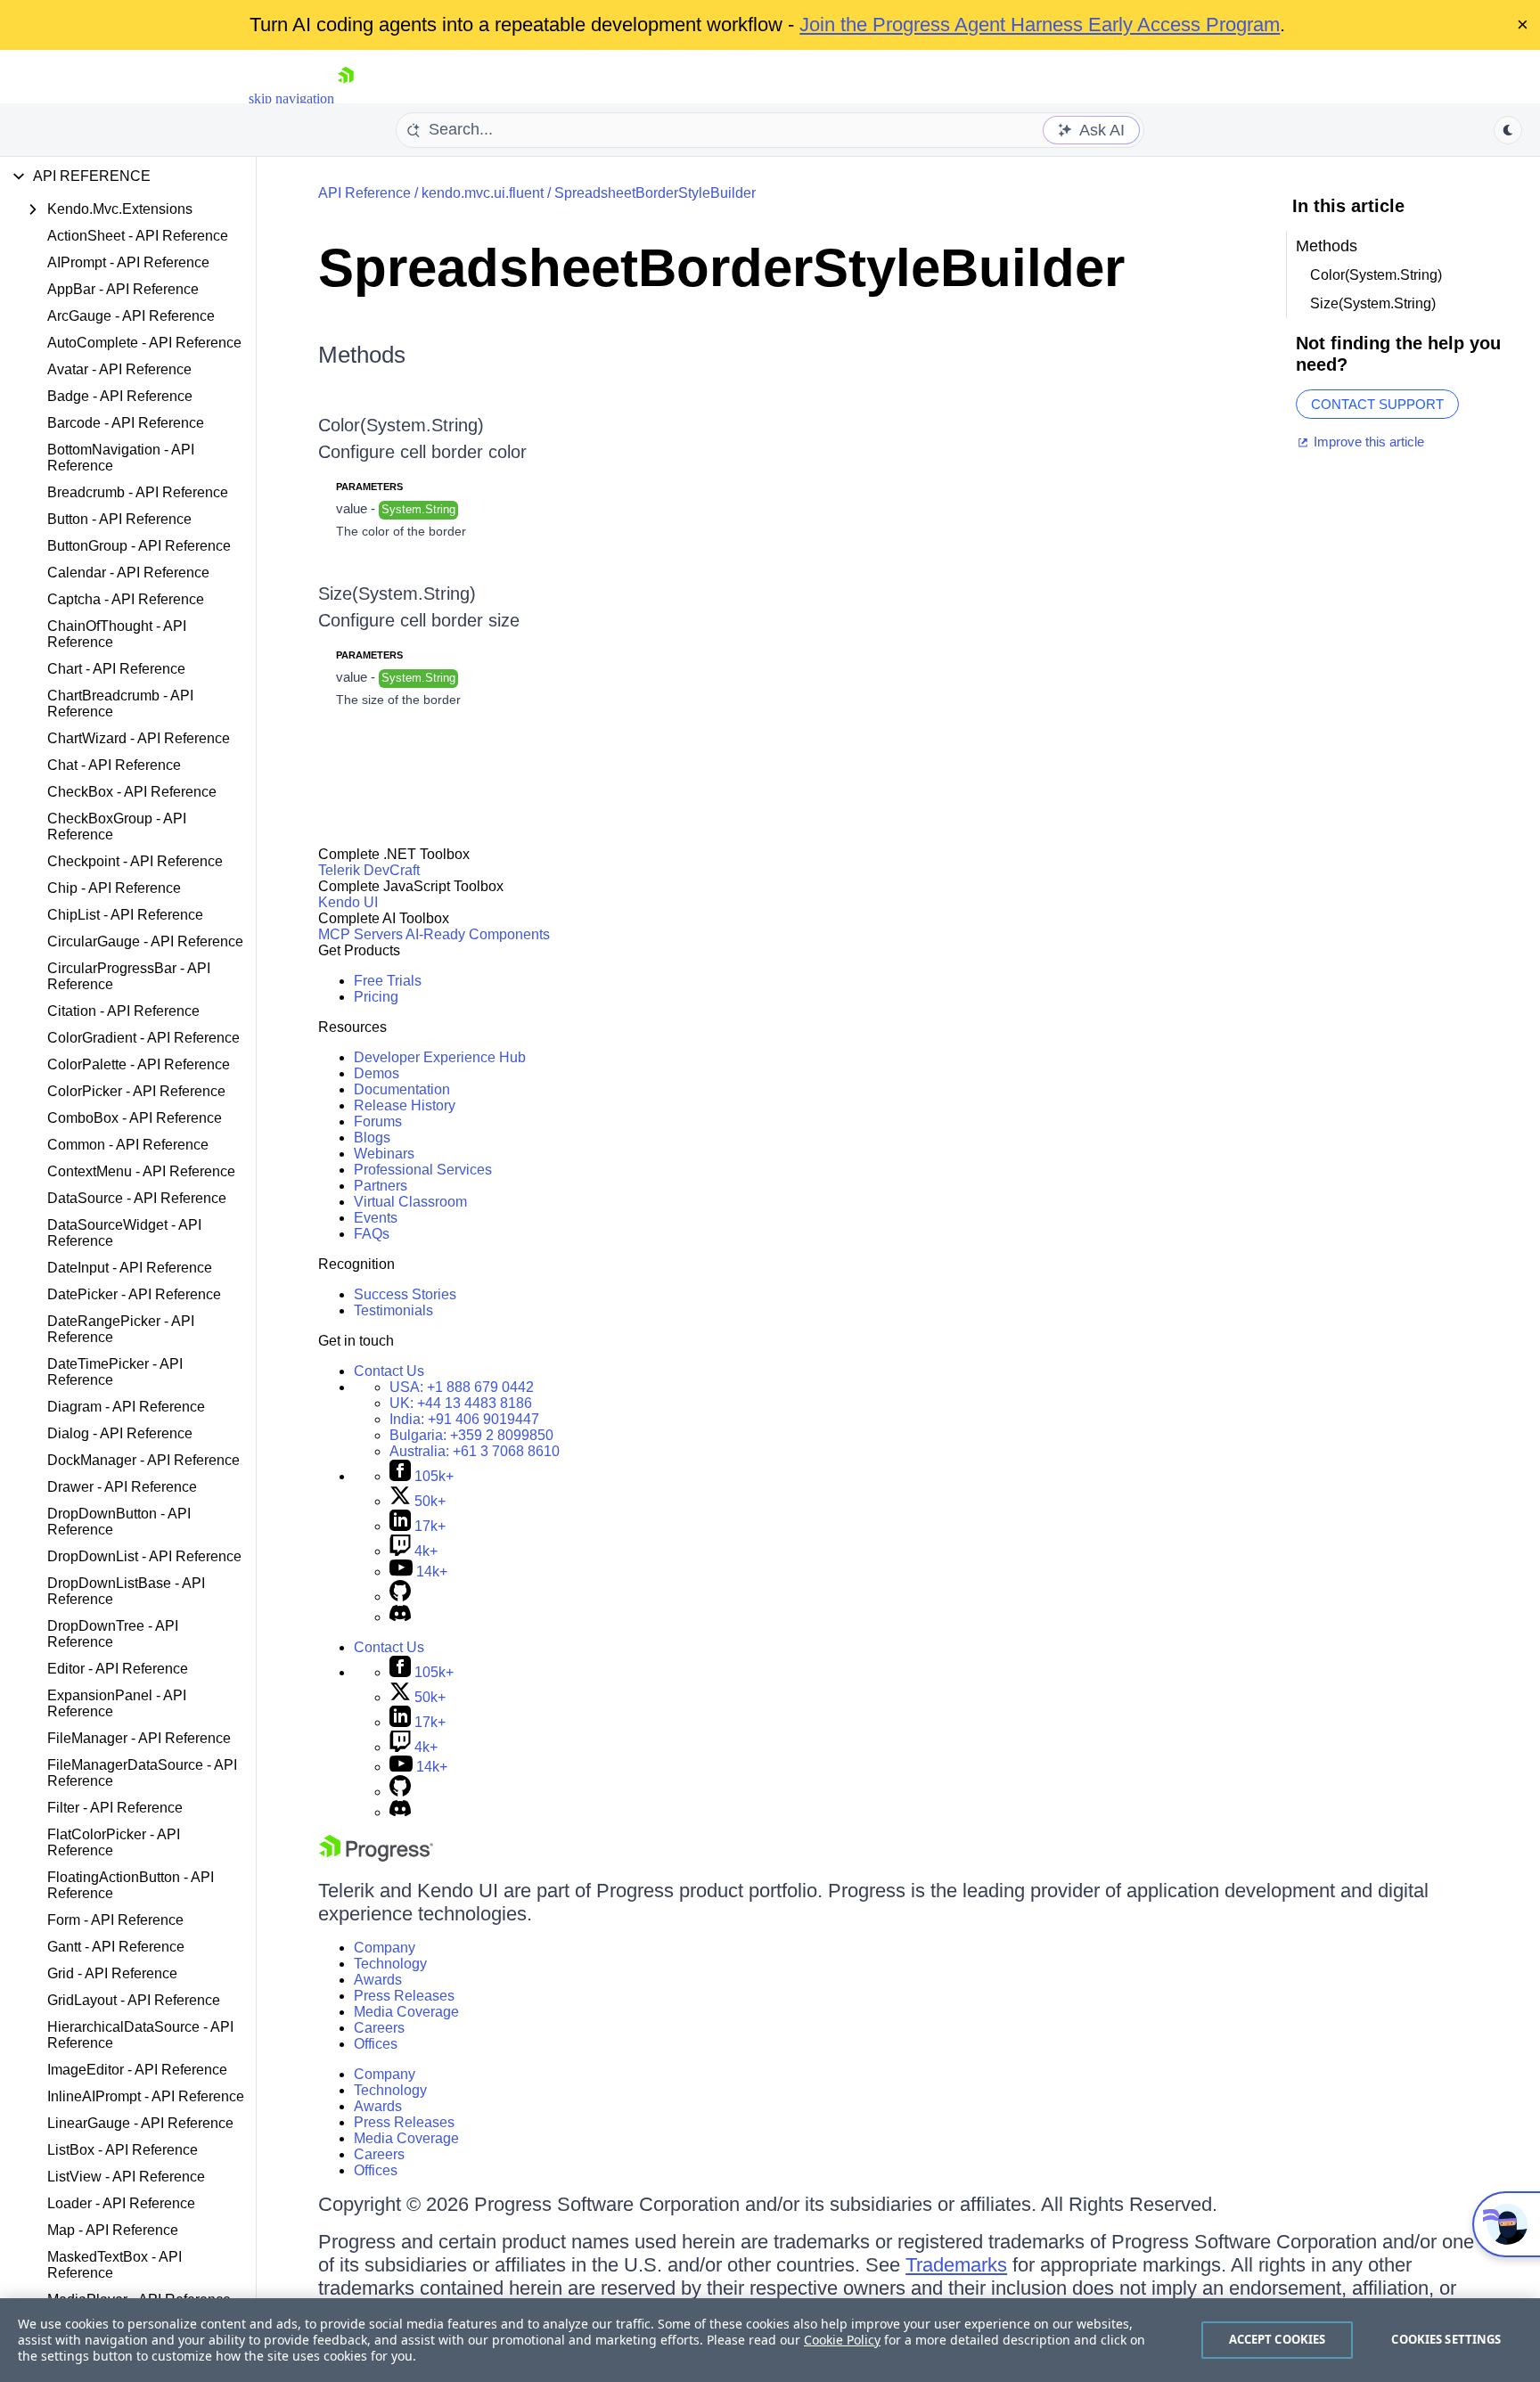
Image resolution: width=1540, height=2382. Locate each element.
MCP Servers (360, 934)
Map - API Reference (113, 2230)
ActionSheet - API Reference (138, 236)
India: (464, 1419)
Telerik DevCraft (369, 870)
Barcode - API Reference (126, 423)
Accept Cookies (1278, 2339)
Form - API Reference (115, 1920)
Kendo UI (348, 902)
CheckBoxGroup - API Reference (117, 827)
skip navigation (291, 98)
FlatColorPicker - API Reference (114, 1842)
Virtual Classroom (410, 1202)
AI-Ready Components (478, 934)
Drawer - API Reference (122, 1487)
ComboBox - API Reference (135, 1118)
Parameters (369, 487)
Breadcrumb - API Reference (138, 492)
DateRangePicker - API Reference (121, 1329)
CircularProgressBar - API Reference (129, 976)
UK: (461, 1403)
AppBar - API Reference (123, 289)
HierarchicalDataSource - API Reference (140, 2035)
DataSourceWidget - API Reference (124, 1233)
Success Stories (405, 1294)
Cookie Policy (842, 2340)
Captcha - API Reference (126, 599)
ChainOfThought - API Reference (117, 634)
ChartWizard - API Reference (139, 738)
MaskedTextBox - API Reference (115, 2265)
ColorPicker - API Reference (136, 1091)
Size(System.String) (397, 593)
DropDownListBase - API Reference (126, 1591)
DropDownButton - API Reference (119, 1522)
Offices (376, 2044)
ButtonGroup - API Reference (139, 546)
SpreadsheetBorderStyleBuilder (655, 193)
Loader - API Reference (121, 2203)
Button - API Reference (119, 519)
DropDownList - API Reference (144, 1556)
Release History (405, 1105)
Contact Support (1377, 404)
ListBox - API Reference (123, 2150)
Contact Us (389, 1371)
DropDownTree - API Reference (113, 1634)
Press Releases (404, 1996)
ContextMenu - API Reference (141, 1171)
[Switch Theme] (1508, 130)
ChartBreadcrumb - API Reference (120, 704)
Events (376, 1218)
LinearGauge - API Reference (140, 2123)
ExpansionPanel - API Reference (117, 1703)
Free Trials (388, 981)
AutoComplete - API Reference (144, 343)
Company (385, 1948)
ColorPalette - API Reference (139, 1064)
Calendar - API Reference (128, 573)
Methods (362, 355)
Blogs (372, 1138)
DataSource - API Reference (137, 1198)
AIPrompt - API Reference (128, 262)
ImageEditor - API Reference (137, 2070)
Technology (390, 1964)
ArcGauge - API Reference (131, 316)
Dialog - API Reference (120, 1433)
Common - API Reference (128, 1145)
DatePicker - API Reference (134, 1294)
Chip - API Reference (114, 888)
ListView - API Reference (126, 2177)
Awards (378, 1980)
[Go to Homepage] (346, 98)
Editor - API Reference (118, 1669)
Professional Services (423, 1170)
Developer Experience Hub (440, 1057)
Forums (378, 1121)
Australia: (475, 1451)
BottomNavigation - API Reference (121, 458)
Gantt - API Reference (116, 1947)
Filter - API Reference (115, 1808)
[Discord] (400, 1617)
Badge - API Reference (120, 396)
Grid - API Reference (112, 1973)
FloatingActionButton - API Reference (131, 1885)
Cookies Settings (1446, 2339)
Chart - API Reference (116, 669)
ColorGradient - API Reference (143, 1038)
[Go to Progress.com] (376, 1857)
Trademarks (956, 2265)
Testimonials (393, 1310)
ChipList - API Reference (125, 915)
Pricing (376, 997)
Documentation (402, 1089)
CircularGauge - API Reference (145, 941)
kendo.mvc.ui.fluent (483, 193)
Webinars (384, 1154)
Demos (377, 1073)
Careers (379, 2028)
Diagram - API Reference (126, 1407)
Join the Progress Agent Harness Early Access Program (1040, 25)
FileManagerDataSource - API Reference (142, 1773)
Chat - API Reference (114, 765)
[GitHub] (400, 1596)
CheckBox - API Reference (132, 792)
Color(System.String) (401, 425)
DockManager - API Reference (143, 1460)
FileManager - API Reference (139, 1738)
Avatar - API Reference (119, 369)
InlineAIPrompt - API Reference (146, 2096)
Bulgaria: (471, 1435)
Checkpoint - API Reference (135, 861)
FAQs (372, 1234)
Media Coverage (406, 2012)
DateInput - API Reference (130, 1268)
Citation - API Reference (123, 1011)
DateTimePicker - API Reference (115, 1372)
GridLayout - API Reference (134, 2000)
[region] (770, 2340)
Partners (381, 1186)
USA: (462, 1387)
